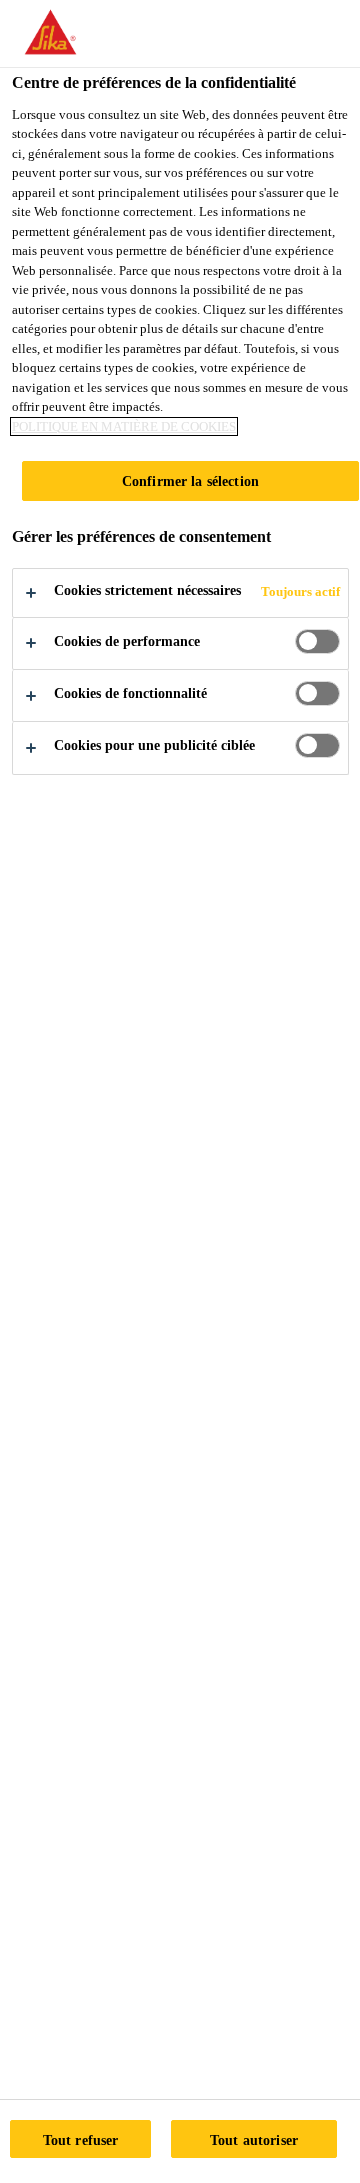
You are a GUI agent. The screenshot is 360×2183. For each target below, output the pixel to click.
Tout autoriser (254, 2140)
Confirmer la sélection (190, 481)
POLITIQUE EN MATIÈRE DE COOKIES (124, 426)
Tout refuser (81, 2140)
